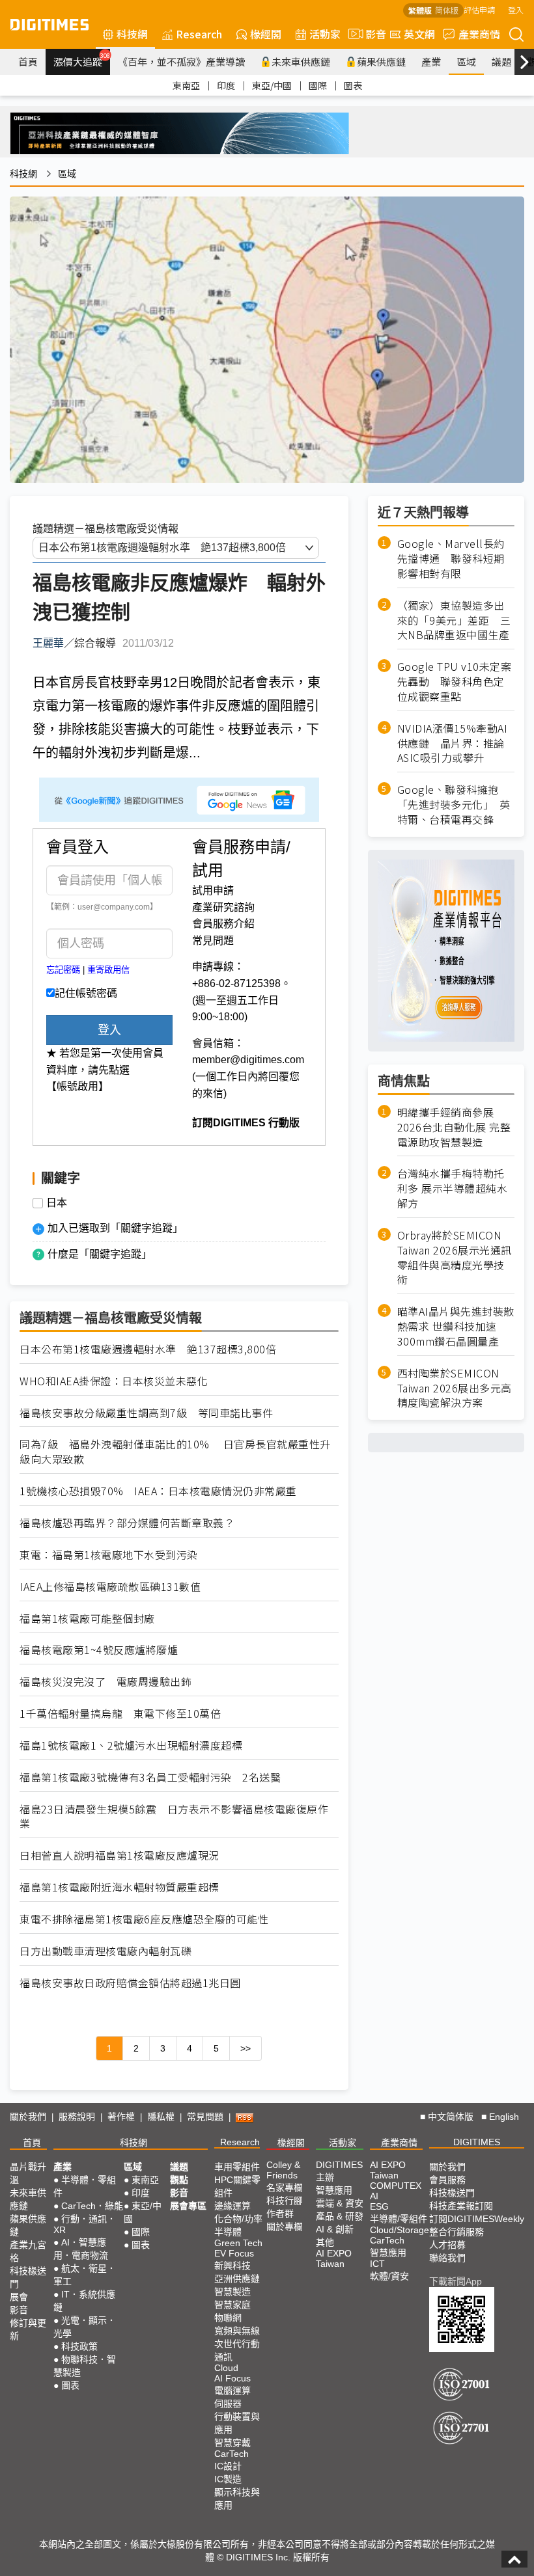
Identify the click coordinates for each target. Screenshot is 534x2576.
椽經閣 (266, 34)
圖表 (353, 85)
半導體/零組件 (399, 2219)
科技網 (132, 34)
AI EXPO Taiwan (334, 2258)
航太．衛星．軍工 (85, 2275)
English (504, 2117)
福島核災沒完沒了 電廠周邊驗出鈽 (105, 1682)
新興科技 (232, 2266)
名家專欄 (285, 2188)
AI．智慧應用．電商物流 (81, 2249)
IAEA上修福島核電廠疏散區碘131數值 (110, 1587)
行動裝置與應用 (237, 2423)
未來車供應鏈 (301, 61)
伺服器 (228, 2404)
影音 (371, 34)
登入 (516, 9)
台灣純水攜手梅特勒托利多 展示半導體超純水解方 (453, 1188)
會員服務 (447, 2180)
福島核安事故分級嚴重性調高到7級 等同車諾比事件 (146, 1413)
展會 (19, 2297)
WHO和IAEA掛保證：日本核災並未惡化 (114, 1381)
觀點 (179, 2180)
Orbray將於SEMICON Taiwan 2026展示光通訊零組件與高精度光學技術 (455, 1258)
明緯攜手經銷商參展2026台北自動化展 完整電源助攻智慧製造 (454, 1127)
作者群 (280, 2214)
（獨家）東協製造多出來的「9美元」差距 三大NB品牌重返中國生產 (454, 620)
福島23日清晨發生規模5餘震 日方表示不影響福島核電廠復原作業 (174, 1817)
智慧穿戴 (232, 2443)
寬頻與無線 (237, 2331)
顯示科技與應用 (237, 2499)
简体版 (447, 10)
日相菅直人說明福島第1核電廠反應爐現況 (119, 1855)
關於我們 (28, 2117)
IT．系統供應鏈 (84, 2301)
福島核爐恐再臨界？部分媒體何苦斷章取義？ (127, 1523)
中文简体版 (451, 2117)
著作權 (121, 2117)
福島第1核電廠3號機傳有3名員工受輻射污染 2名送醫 (150, 1777)
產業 (431, 61)
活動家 (325, 34)
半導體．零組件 (85, 2186)
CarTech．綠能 (92, 2206)
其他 (325, 2242)
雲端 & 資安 (340, 2203)
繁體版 (420, 10)
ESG (379, 2206)
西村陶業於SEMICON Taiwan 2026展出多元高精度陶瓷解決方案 (455, 1388)
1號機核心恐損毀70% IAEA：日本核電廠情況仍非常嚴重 (158, 1491)
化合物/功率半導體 (238, 2225)
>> (246, 2048)
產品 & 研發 (340, 2216)
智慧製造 (232, 2292)
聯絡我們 (447, 2258)
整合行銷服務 (457, 2232)
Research (199, 34)
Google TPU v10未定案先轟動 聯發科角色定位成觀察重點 (455, 682)
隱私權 (161, 2117)
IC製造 (228, 2479)
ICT (377, 2264)
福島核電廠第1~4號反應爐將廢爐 (99, 1650)
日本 (57, 1203)
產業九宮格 (28, 2251)
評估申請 (479, 9)
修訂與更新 (28, 2329)
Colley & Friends (283, 2170)
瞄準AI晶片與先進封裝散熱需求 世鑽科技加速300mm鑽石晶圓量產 (456, 1326)
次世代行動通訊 (237, 2350)
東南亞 (186, 85)
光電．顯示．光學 (85, 2327)
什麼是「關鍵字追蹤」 (100, 1254)
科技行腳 (285, 2201)
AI (374, 2196)
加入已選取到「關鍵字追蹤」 (115, 1228)
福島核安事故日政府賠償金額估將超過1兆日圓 (130, 1983)
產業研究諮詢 (223, 907)
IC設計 (228, 2466)
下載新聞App (456, 2281)
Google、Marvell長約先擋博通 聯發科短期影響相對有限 (451, 559)
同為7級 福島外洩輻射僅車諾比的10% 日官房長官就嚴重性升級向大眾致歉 (175, 1452)
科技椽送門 (28, 2277)
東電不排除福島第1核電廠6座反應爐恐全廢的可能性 (144, 1919)
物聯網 (228, 2318)
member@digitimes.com (248, 1060)
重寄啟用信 (108, 970)
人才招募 (447, 2245)
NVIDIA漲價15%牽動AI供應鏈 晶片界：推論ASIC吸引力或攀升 (453, 743)
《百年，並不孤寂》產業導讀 (181, 61)
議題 (501, 61)
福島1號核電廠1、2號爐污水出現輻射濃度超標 (131, 1745)
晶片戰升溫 (28, 2173)
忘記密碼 (63, 970)
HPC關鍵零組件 (237, 2186)
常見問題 (213, 941)
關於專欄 (285, 2227)
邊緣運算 (232, 2206)
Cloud (226, 2368)
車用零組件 (237, 2167)
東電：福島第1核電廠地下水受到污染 (109, 1555)
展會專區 (188, 2206)
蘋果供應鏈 (381, 61)
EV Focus (234, 2253)
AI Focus (232, 2378)
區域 (466, 61)
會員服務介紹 (223, 924)
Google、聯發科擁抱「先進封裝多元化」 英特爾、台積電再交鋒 (454, 805)
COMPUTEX (396, 2186)
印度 (226, 85)
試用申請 (213, 890)
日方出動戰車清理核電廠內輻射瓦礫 (105, 1951)
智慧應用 (334, 2190)
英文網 (419, 34)
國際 (318, 85)
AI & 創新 (335, 2229)
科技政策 (79, 2346)
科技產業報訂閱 (461, 2206)
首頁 (28, 61)
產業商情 (479, 34)
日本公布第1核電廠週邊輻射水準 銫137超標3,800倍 (148, 1349)
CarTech (232, 2454)
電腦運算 (232, 2391)
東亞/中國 (272, 85)
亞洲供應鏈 (237, 2279)
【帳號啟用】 (77, 1086)
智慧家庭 (232, 2305)
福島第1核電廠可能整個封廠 (87, 1619)
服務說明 (77, 2117)
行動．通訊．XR (85, 2224)
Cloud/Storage (400, 2230)
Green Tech (238, 2243)
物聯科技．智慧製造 (85, 2366)
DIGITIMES (477, 2142)
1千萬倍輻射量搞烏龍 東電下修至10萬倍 (120, 1714)
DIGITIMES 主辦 (339, 2171)
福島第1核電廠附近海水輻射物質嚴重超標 (119, 1887)
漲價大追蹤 (82, 60)
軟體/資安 (389, 2276)
